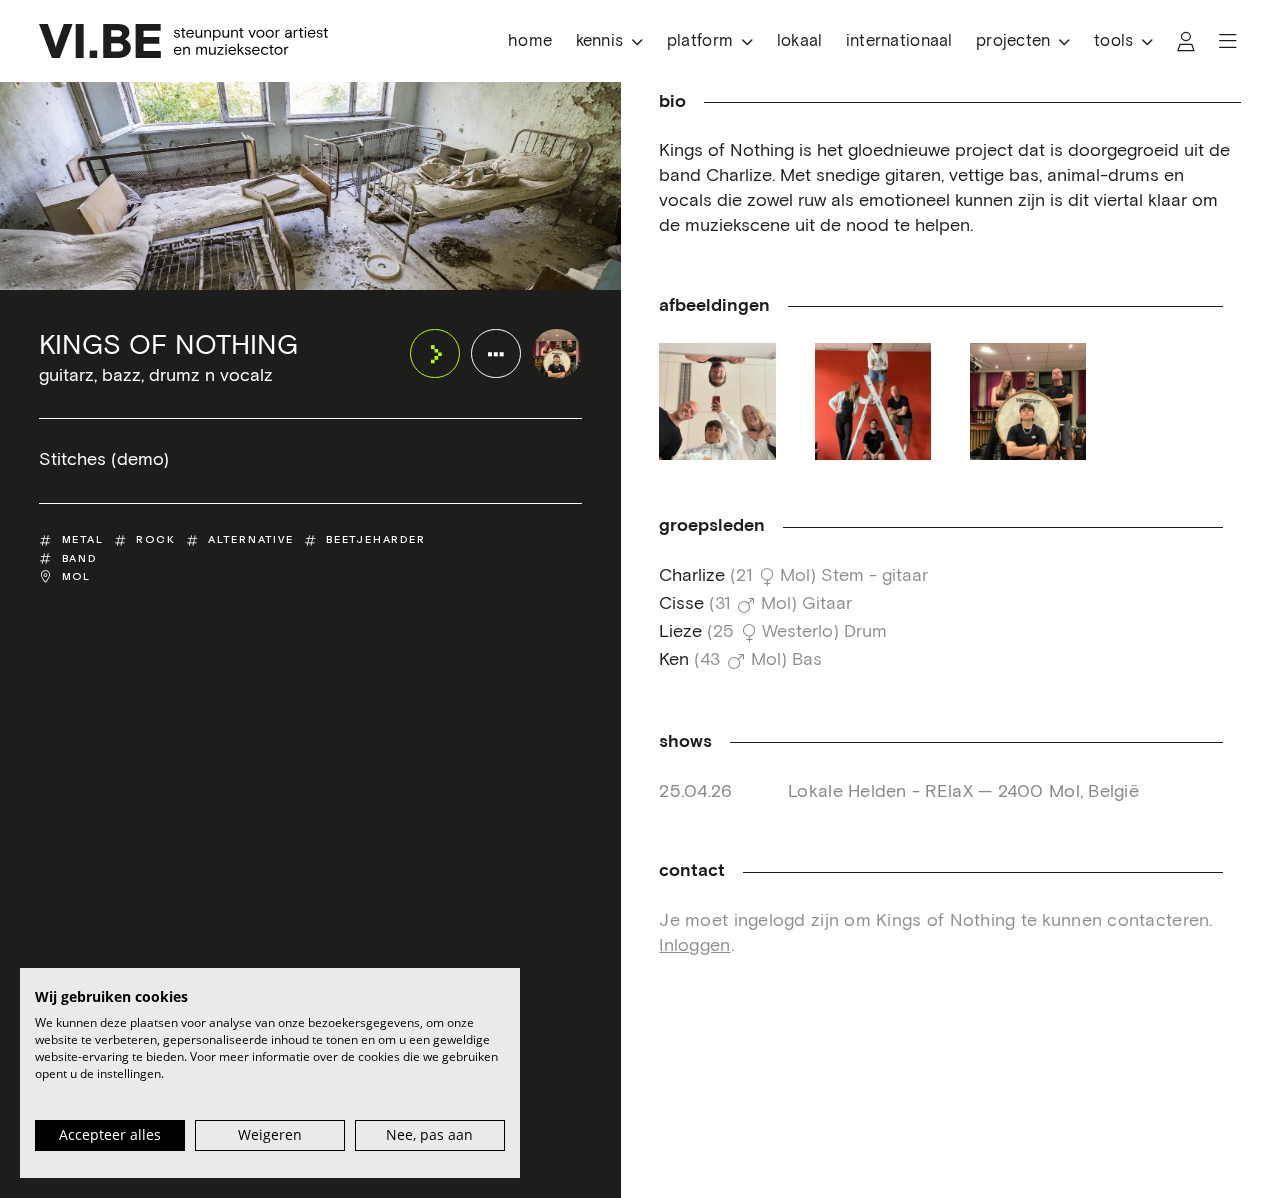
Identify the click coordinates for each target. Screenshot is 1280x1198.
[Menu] (1228, 41)
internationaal (899, 41)
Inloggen (694, 946)
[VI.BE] (183, 41)
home (530, 41)
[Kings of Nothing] (556, 353)
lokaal (800, 41)
